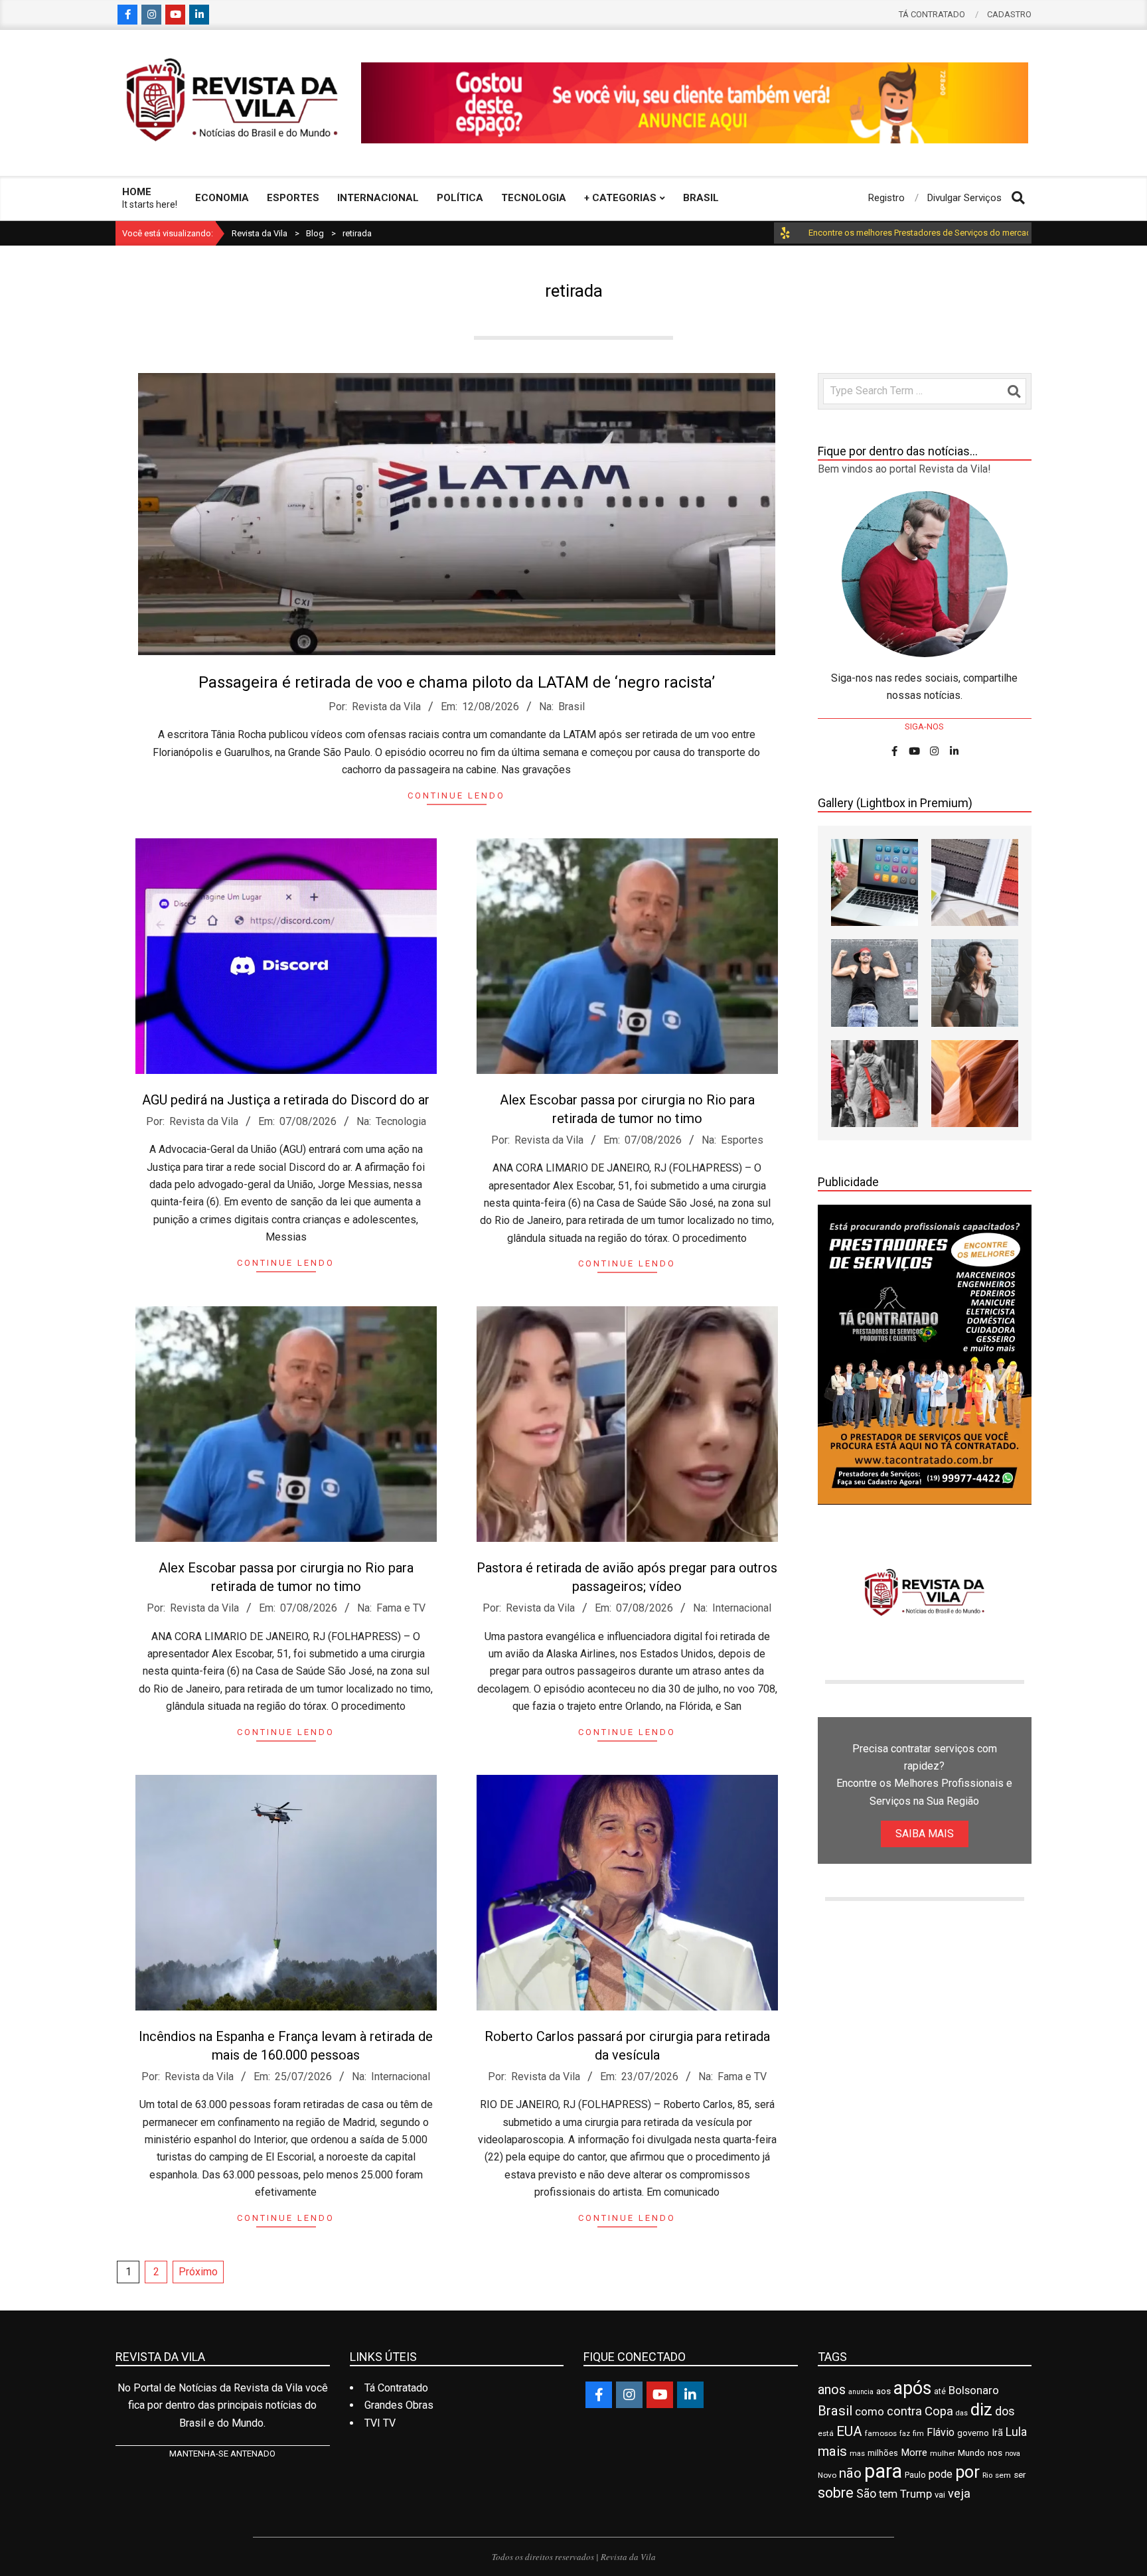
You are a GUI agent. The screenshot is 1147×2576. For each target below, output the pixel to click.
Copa (939, 2411)
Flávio (941, 2432)
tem (888, 2494)
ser (1020, 2475)
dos (1005, 2411)
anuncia (861, 2392)
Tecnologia (401, 1121)
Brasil (572, 707)
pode (941, 2474)
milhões (883, 2453)
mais (832, 2451)
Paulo (915, 2475)
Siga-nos (924, 726)
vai (940, 2495)
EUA (849, 2431)
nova (1013, 2454)
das (962, 2413)
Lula (1016, 2432)
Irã (997, 2433)
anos (832, 2389)
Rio (987, 2475)
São (866, 2494)
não (850, 2473)
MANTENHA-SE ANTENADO (222, 2454)
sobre (836, 2493)
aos (883, 2391)
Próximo (198, 2272)
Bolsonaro (974, 2390)
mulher (943, 2453)
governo (973, 2433)
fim (918, 2434)
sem (1003, 2475)
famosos (881, 2433)
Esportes (742, 1140)
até (940, 2391)
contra (904, 2411)
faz (905, 2434)
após (912, 2388)
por (967, 2472)
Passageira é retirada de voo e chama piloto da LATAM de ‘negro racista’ (457, 682)
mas (857, 2453)
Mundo (971, 2453)
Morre (914, 2453)
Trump (916, 2494)
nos (995, 2453)
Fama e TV (401, 1608)
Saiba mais (925, 1834)
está (826, 2433)
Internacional (742, 1608)
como (870, 2411)
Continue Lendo (456, 796)
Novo (827, 2475)
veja (959, 2493)
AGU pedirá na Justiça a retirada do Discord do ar (286, 1100)
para (883, 2471)
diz (981, 2409)
